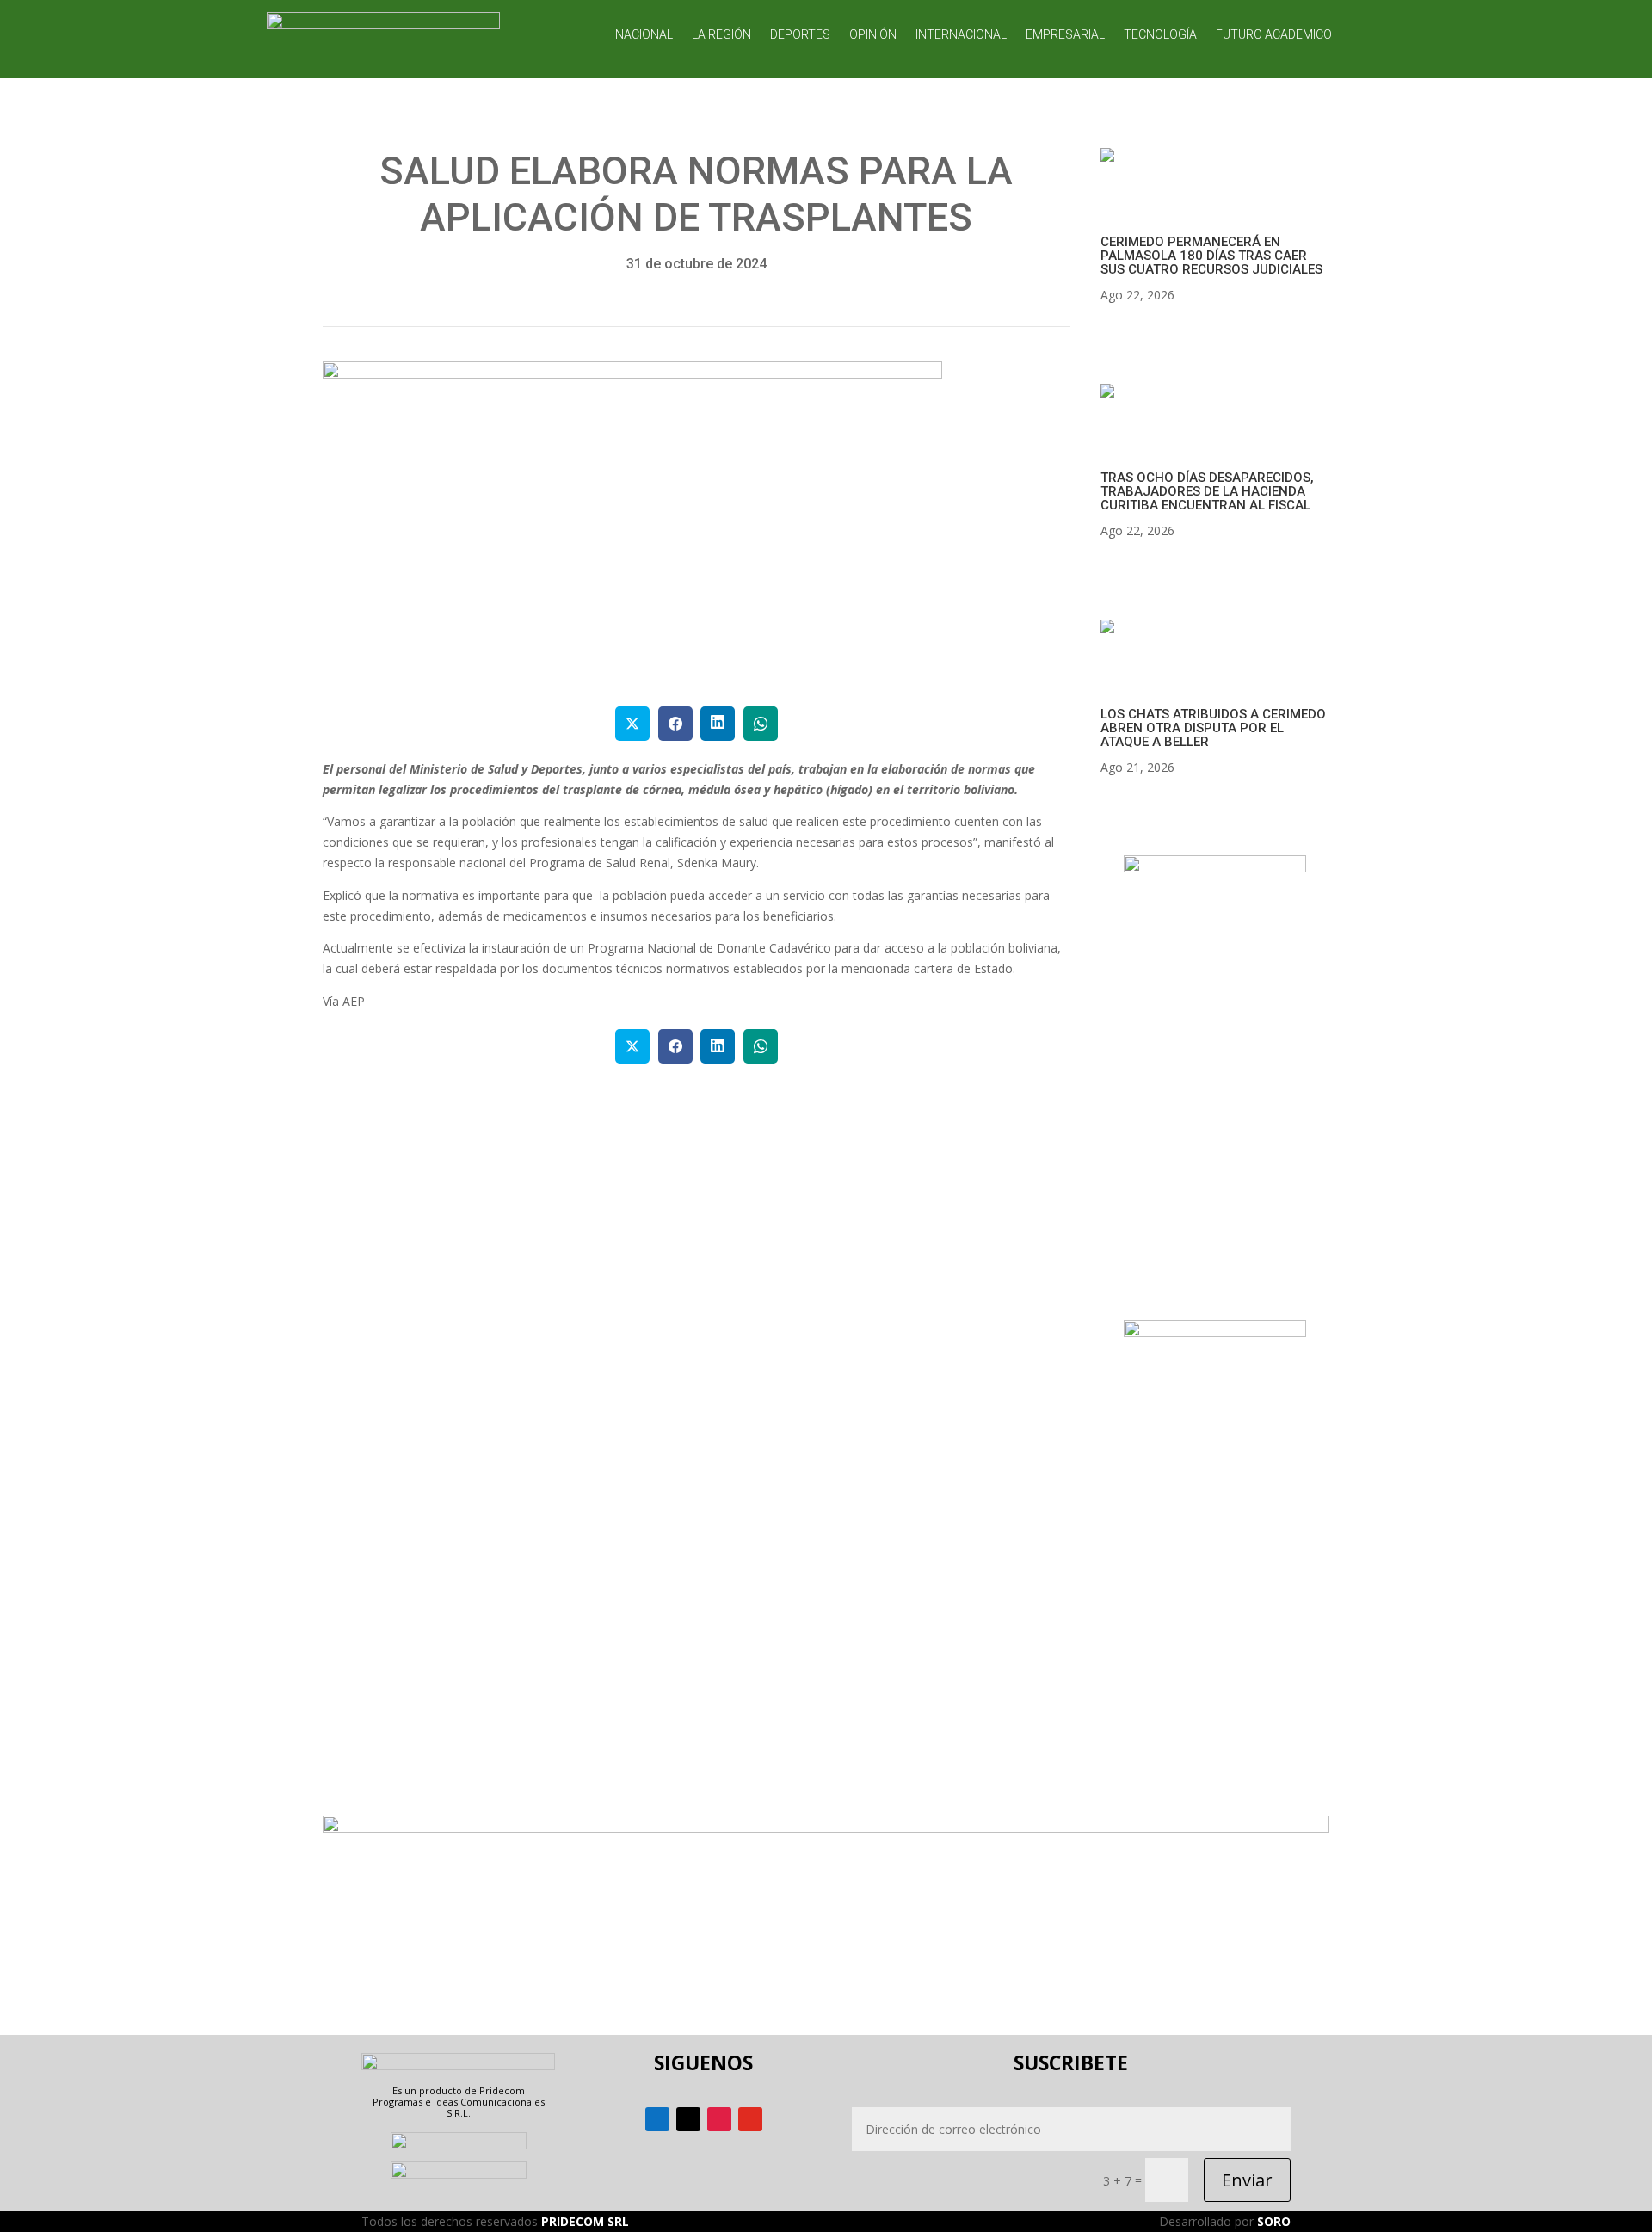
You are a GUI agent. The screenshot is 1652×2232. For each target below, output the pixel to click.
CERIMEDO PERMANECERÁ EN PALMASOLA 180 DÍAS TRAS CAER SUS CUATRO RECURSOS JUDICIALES (1211, 256)
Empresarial (1065, 35)
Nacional (644, 35)
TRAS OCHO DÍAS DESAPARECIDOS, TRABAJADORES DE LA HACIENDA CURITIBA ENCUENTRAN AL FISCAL (1207, 491)
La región (721, 35)
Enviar (1247, 2180)
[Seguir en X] (688, 2119)
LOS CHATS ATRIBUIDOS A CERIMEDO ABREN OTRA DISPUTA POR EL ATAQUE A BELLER (1213, 728)
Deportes (800, 35)
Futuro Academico (1274, 35)
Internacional (961, 35)
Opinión (873, 35)
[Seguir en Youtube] (750, 2119)
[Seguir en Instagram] (719, 2119)
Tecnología (1160, 35)
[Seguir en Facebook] (657, 2119)
